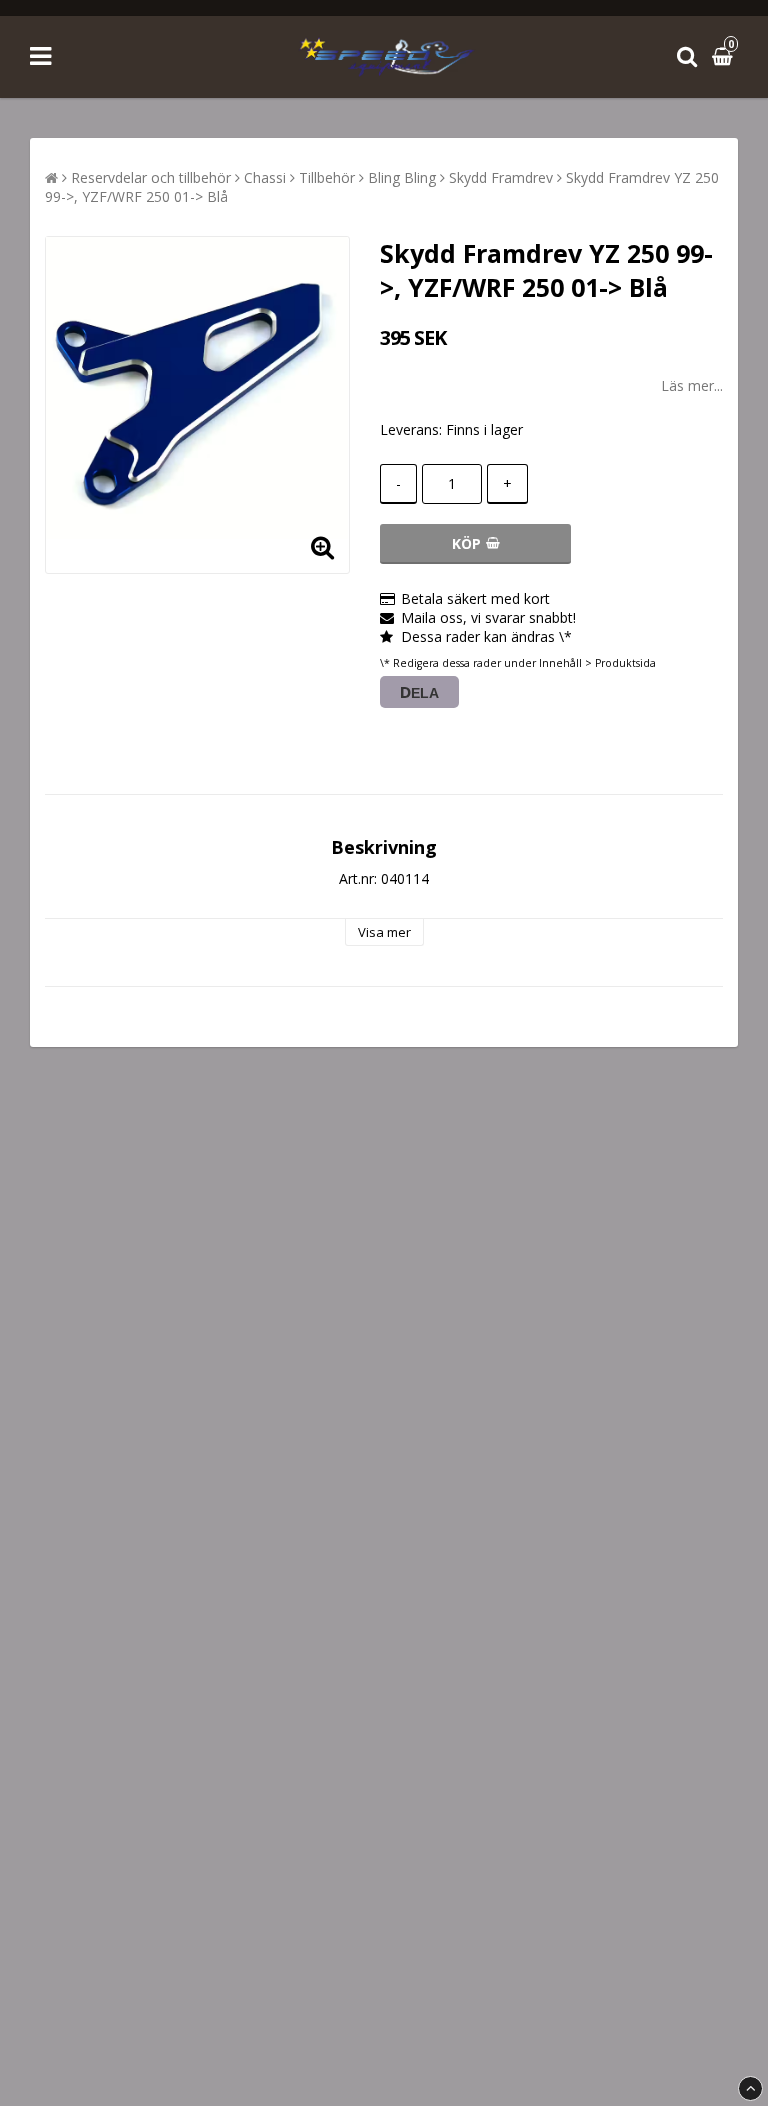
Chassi (265, 177)
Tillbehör (327, 177)
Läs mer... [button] (692, 385)
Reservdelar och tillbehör (151, 177)
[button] (725, 56)
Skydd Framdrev (501, 177)
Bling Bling (402, 177)
